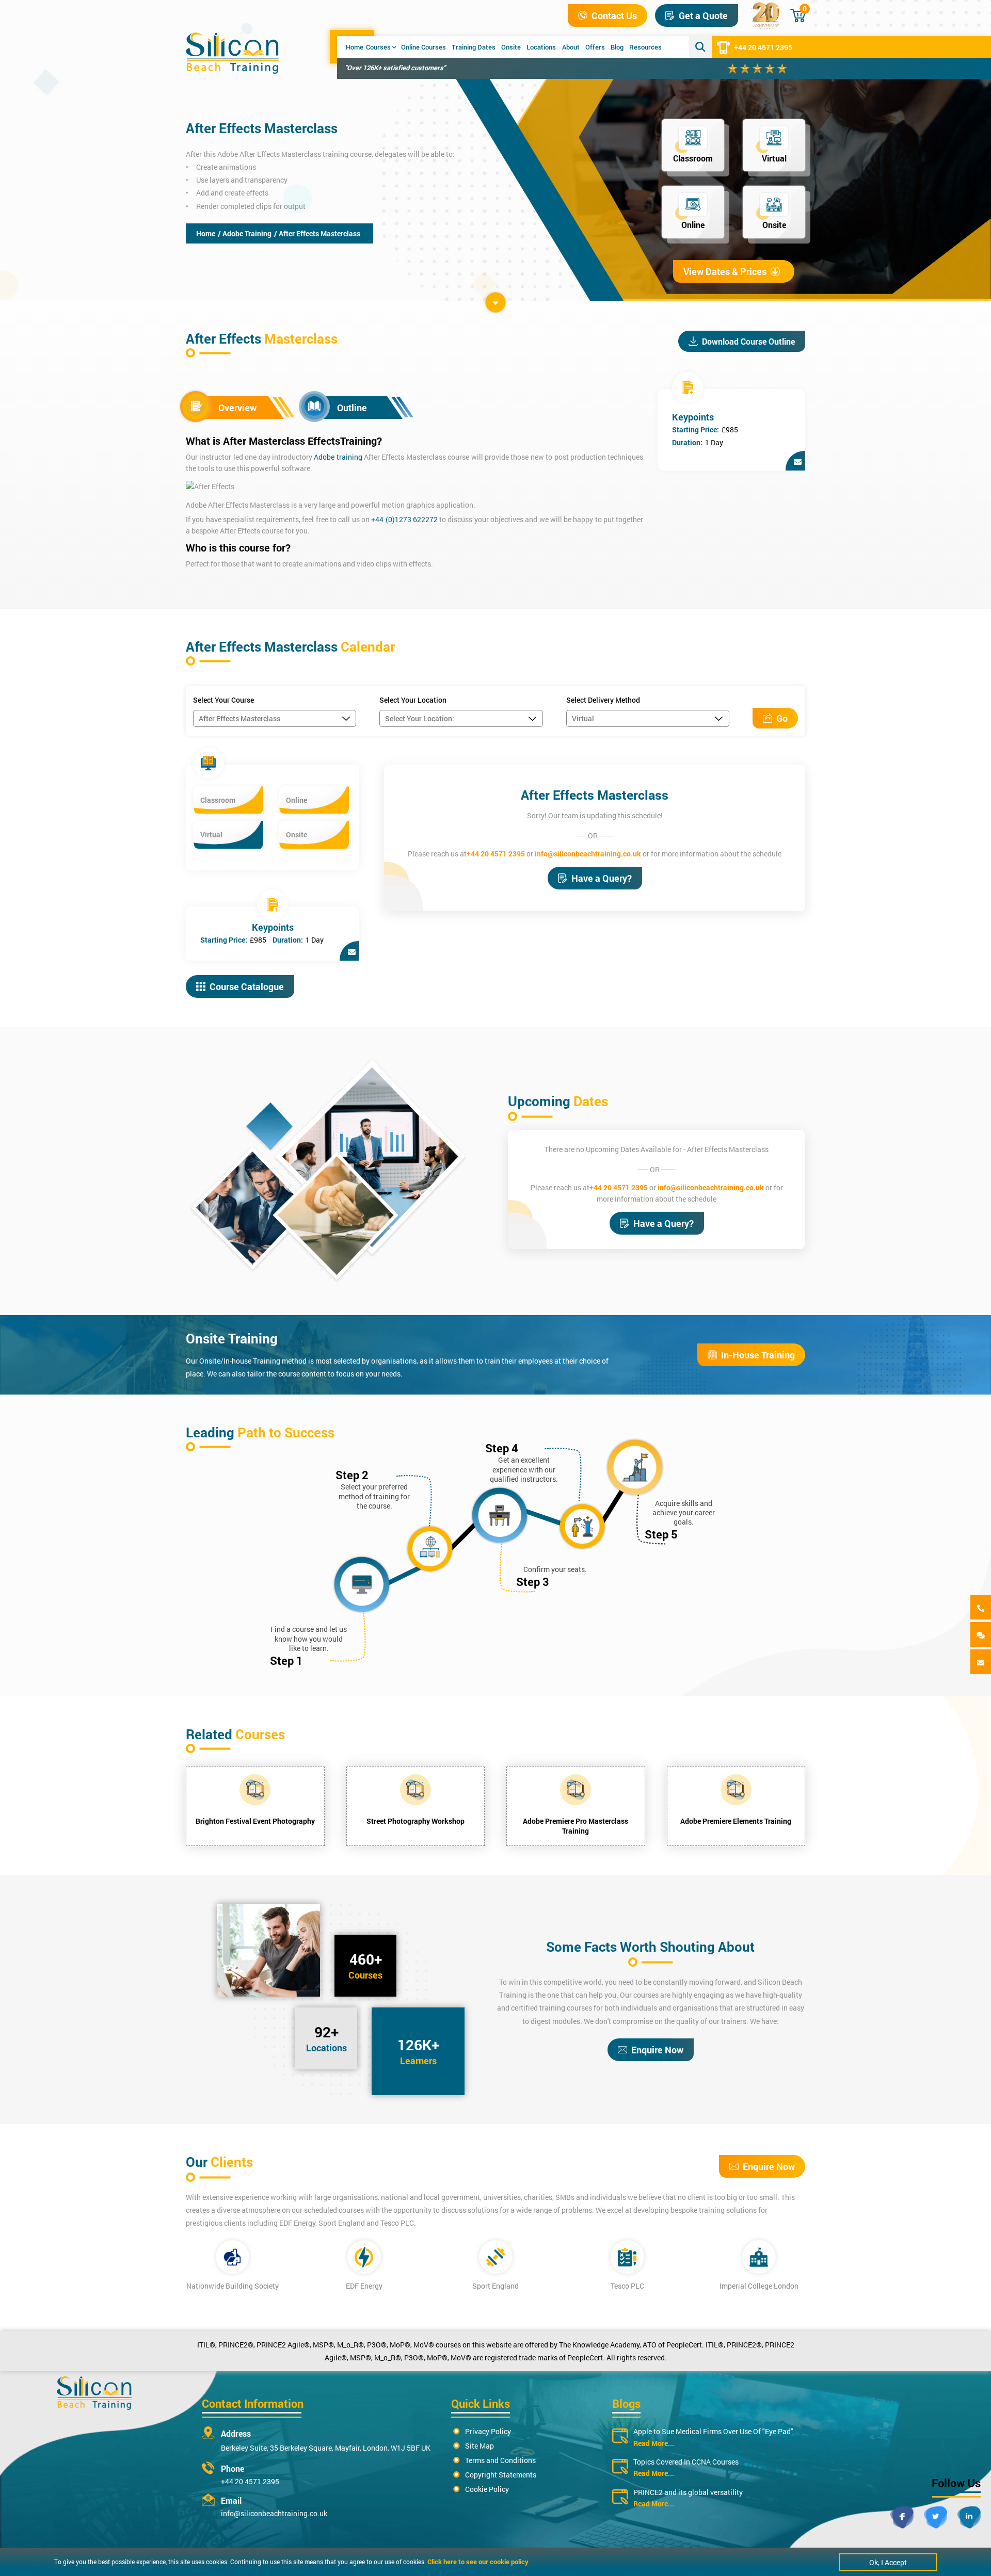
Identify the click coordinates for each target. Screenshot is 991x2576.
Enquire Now (657, 2050)
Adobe (325, 457)
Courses (378, 47)
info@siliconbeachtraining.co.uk (588, 854)
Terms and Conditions (500, 2460)
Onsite (511, 47)
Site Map (479, 2446)
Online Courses (423, 47)
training (349, 457)
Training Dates (474, 47)
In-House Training (758, 1355)
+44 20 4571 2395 (763, 47)
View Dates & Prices (725, 271)
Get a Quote (703, 15)
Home (355, 47)
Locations (541, 47)
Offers (595, 47)
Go (782, 718)
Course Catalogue (247, 986)
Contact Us (614, 15)
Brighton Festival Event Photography (255, 1821)
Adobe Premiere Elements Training (736, 1821)
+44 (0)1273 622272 (404, 519)
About (571, 47)
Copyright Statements (501, 2475)
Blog (617, 47)
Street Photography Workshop (415, 1821)
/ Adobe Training (245, 233)
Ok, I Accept (888, 2562)
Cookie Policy (487, 2489)
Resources (645, 47)
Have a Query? (602, 878)
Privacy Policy (488, 2431)
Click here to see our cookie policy (478, 2562)
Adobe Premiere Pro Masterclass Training (576, 1826)
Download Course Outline (748, 341)
